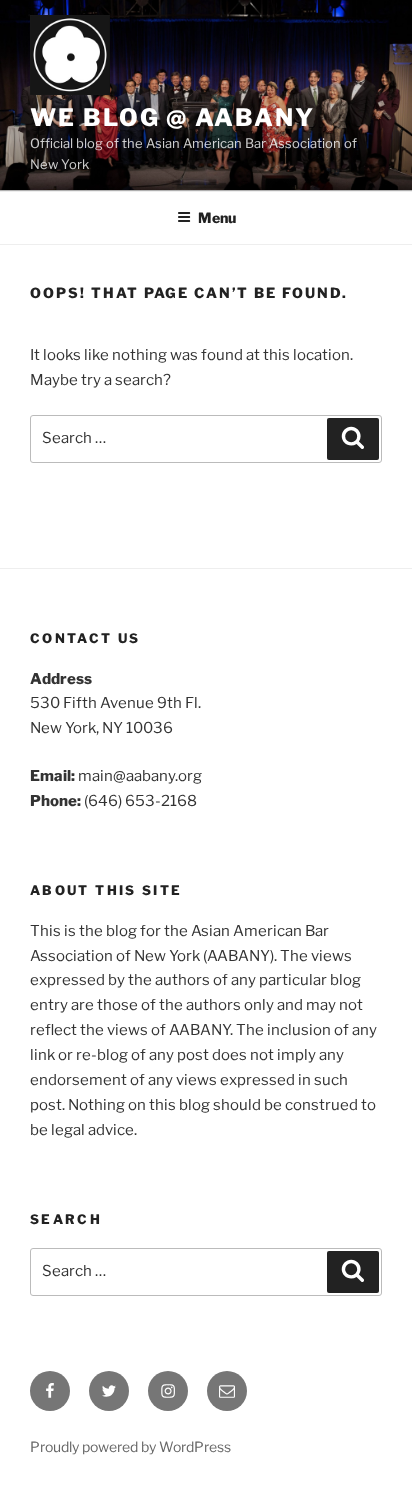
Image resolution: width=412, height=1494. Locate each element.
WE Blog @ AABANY (172, 117)
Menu (217, 217)
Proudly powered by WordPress (130, 1446)
